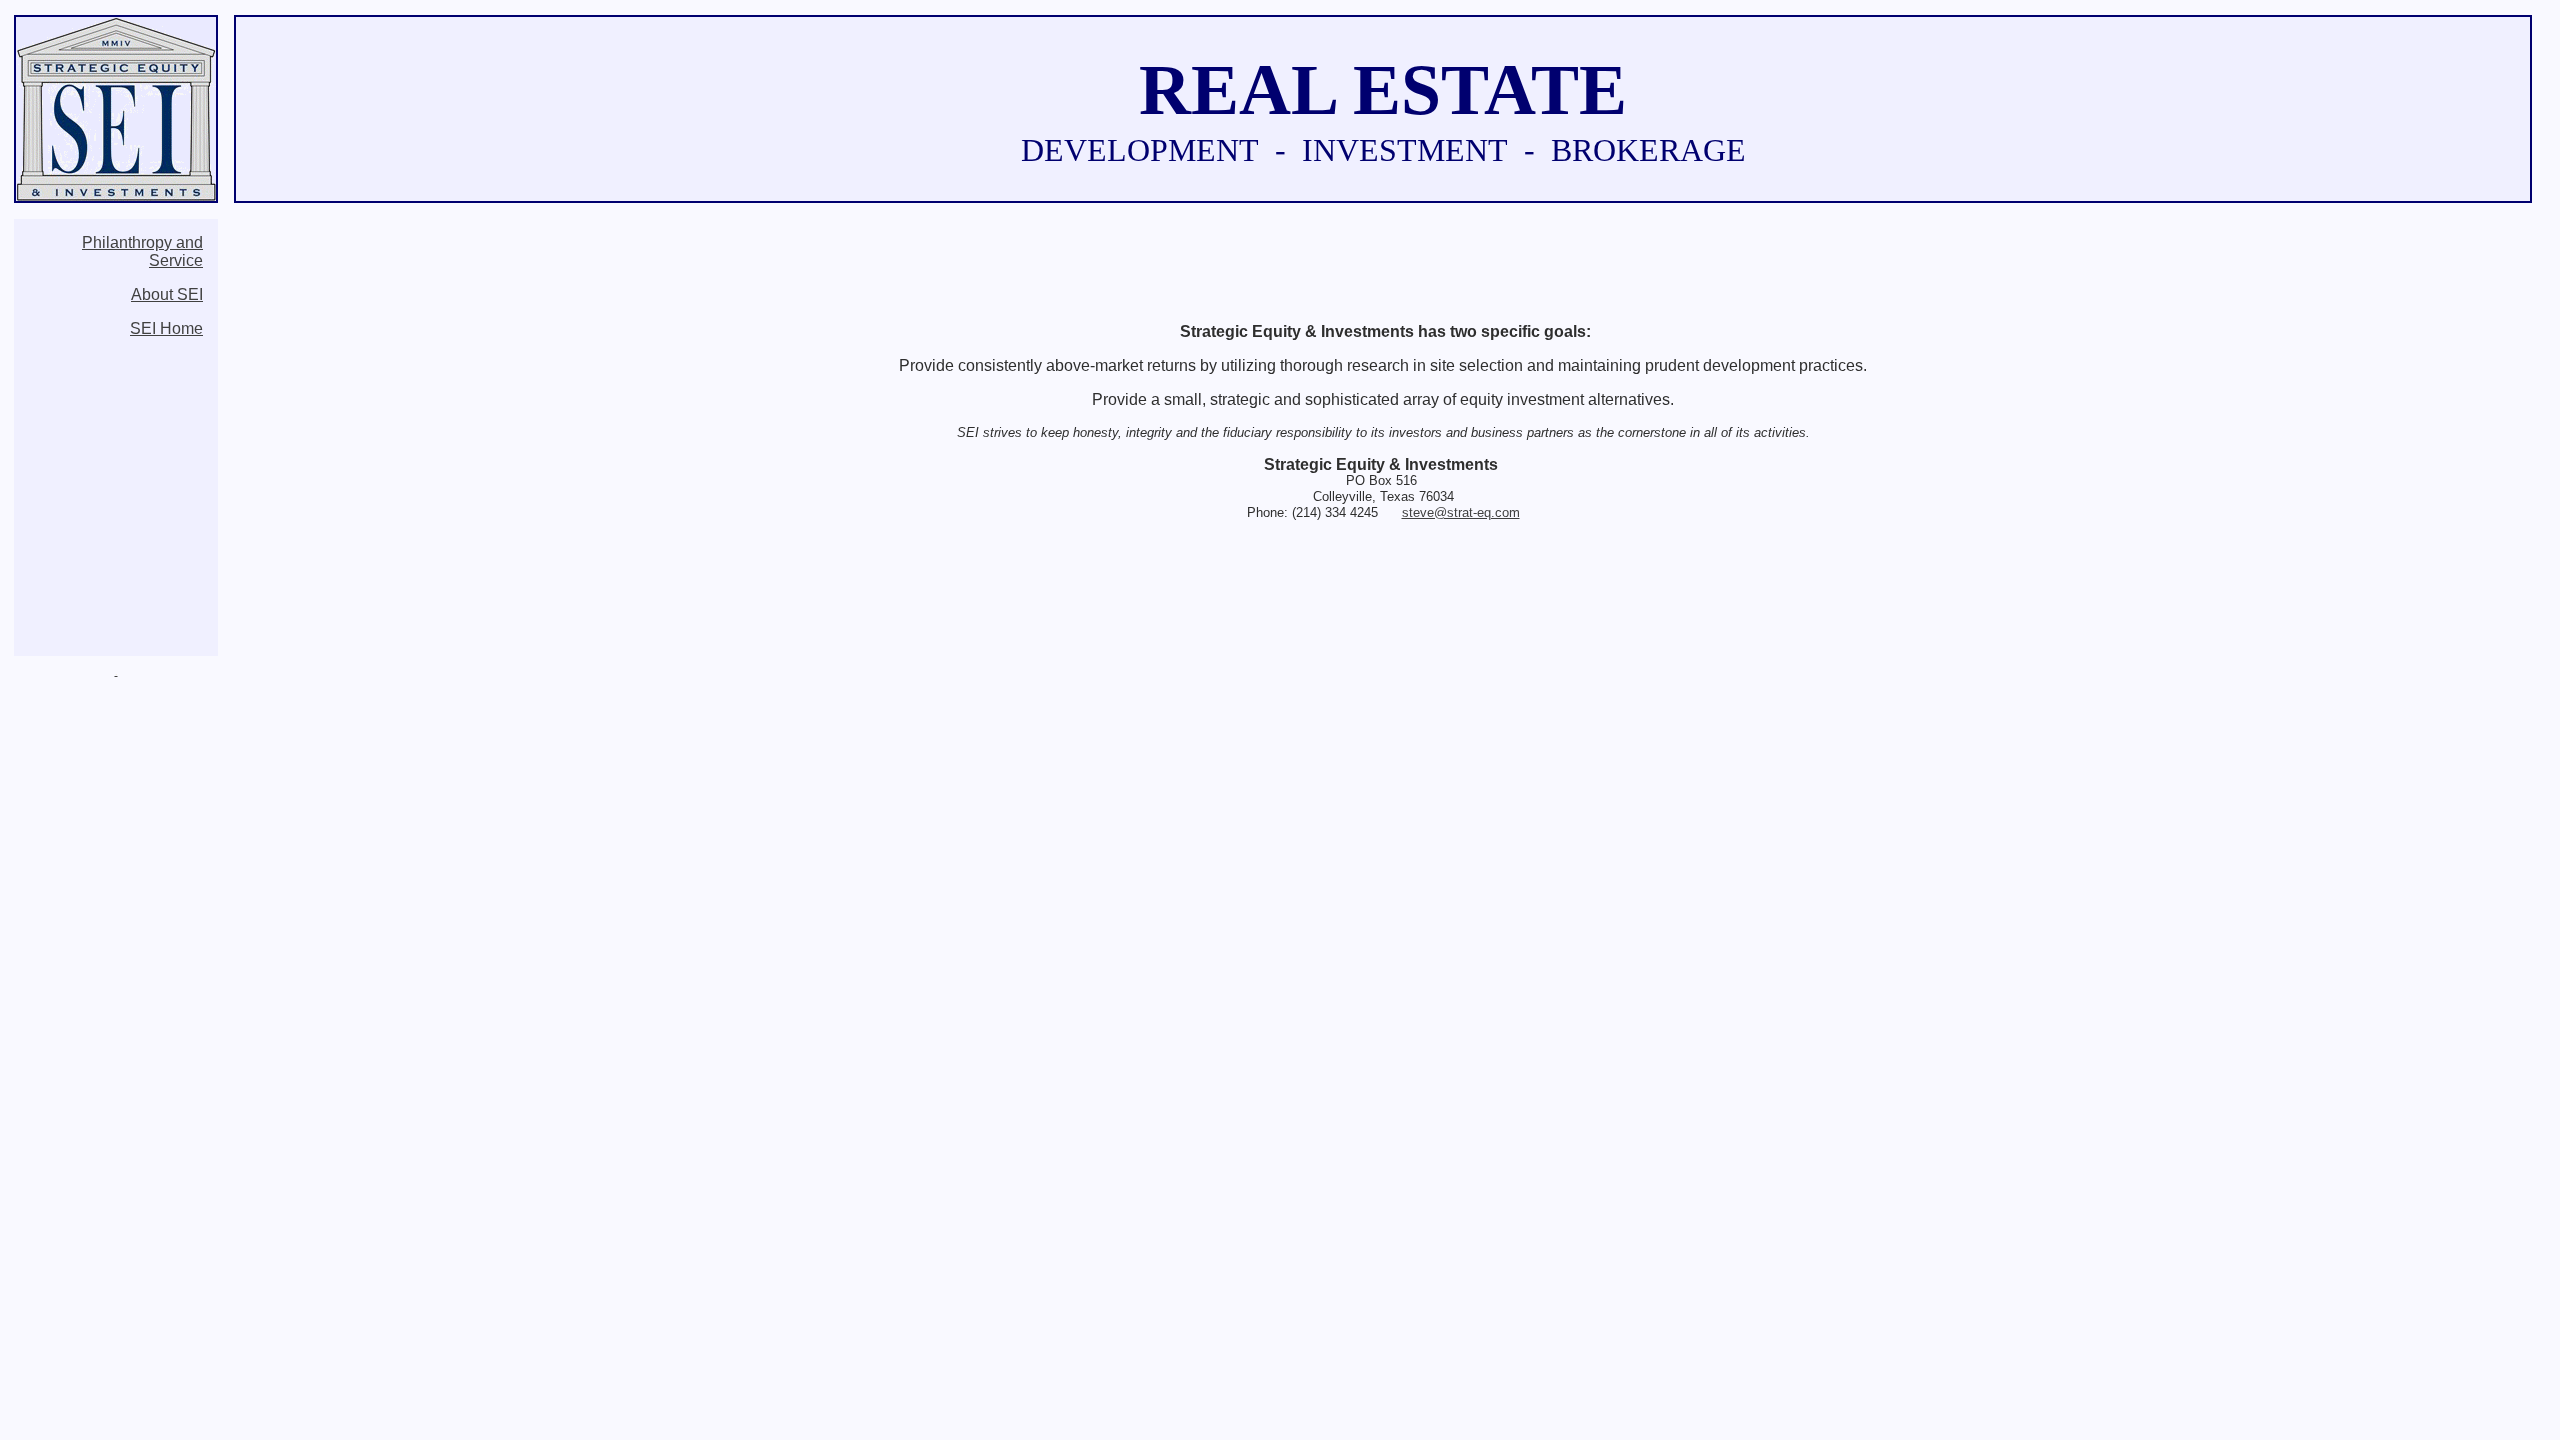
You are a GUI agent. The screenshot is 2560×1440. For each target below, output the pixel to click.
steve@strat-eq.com (1461, 512)
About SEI (167, 294)
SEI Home (166, 328)
